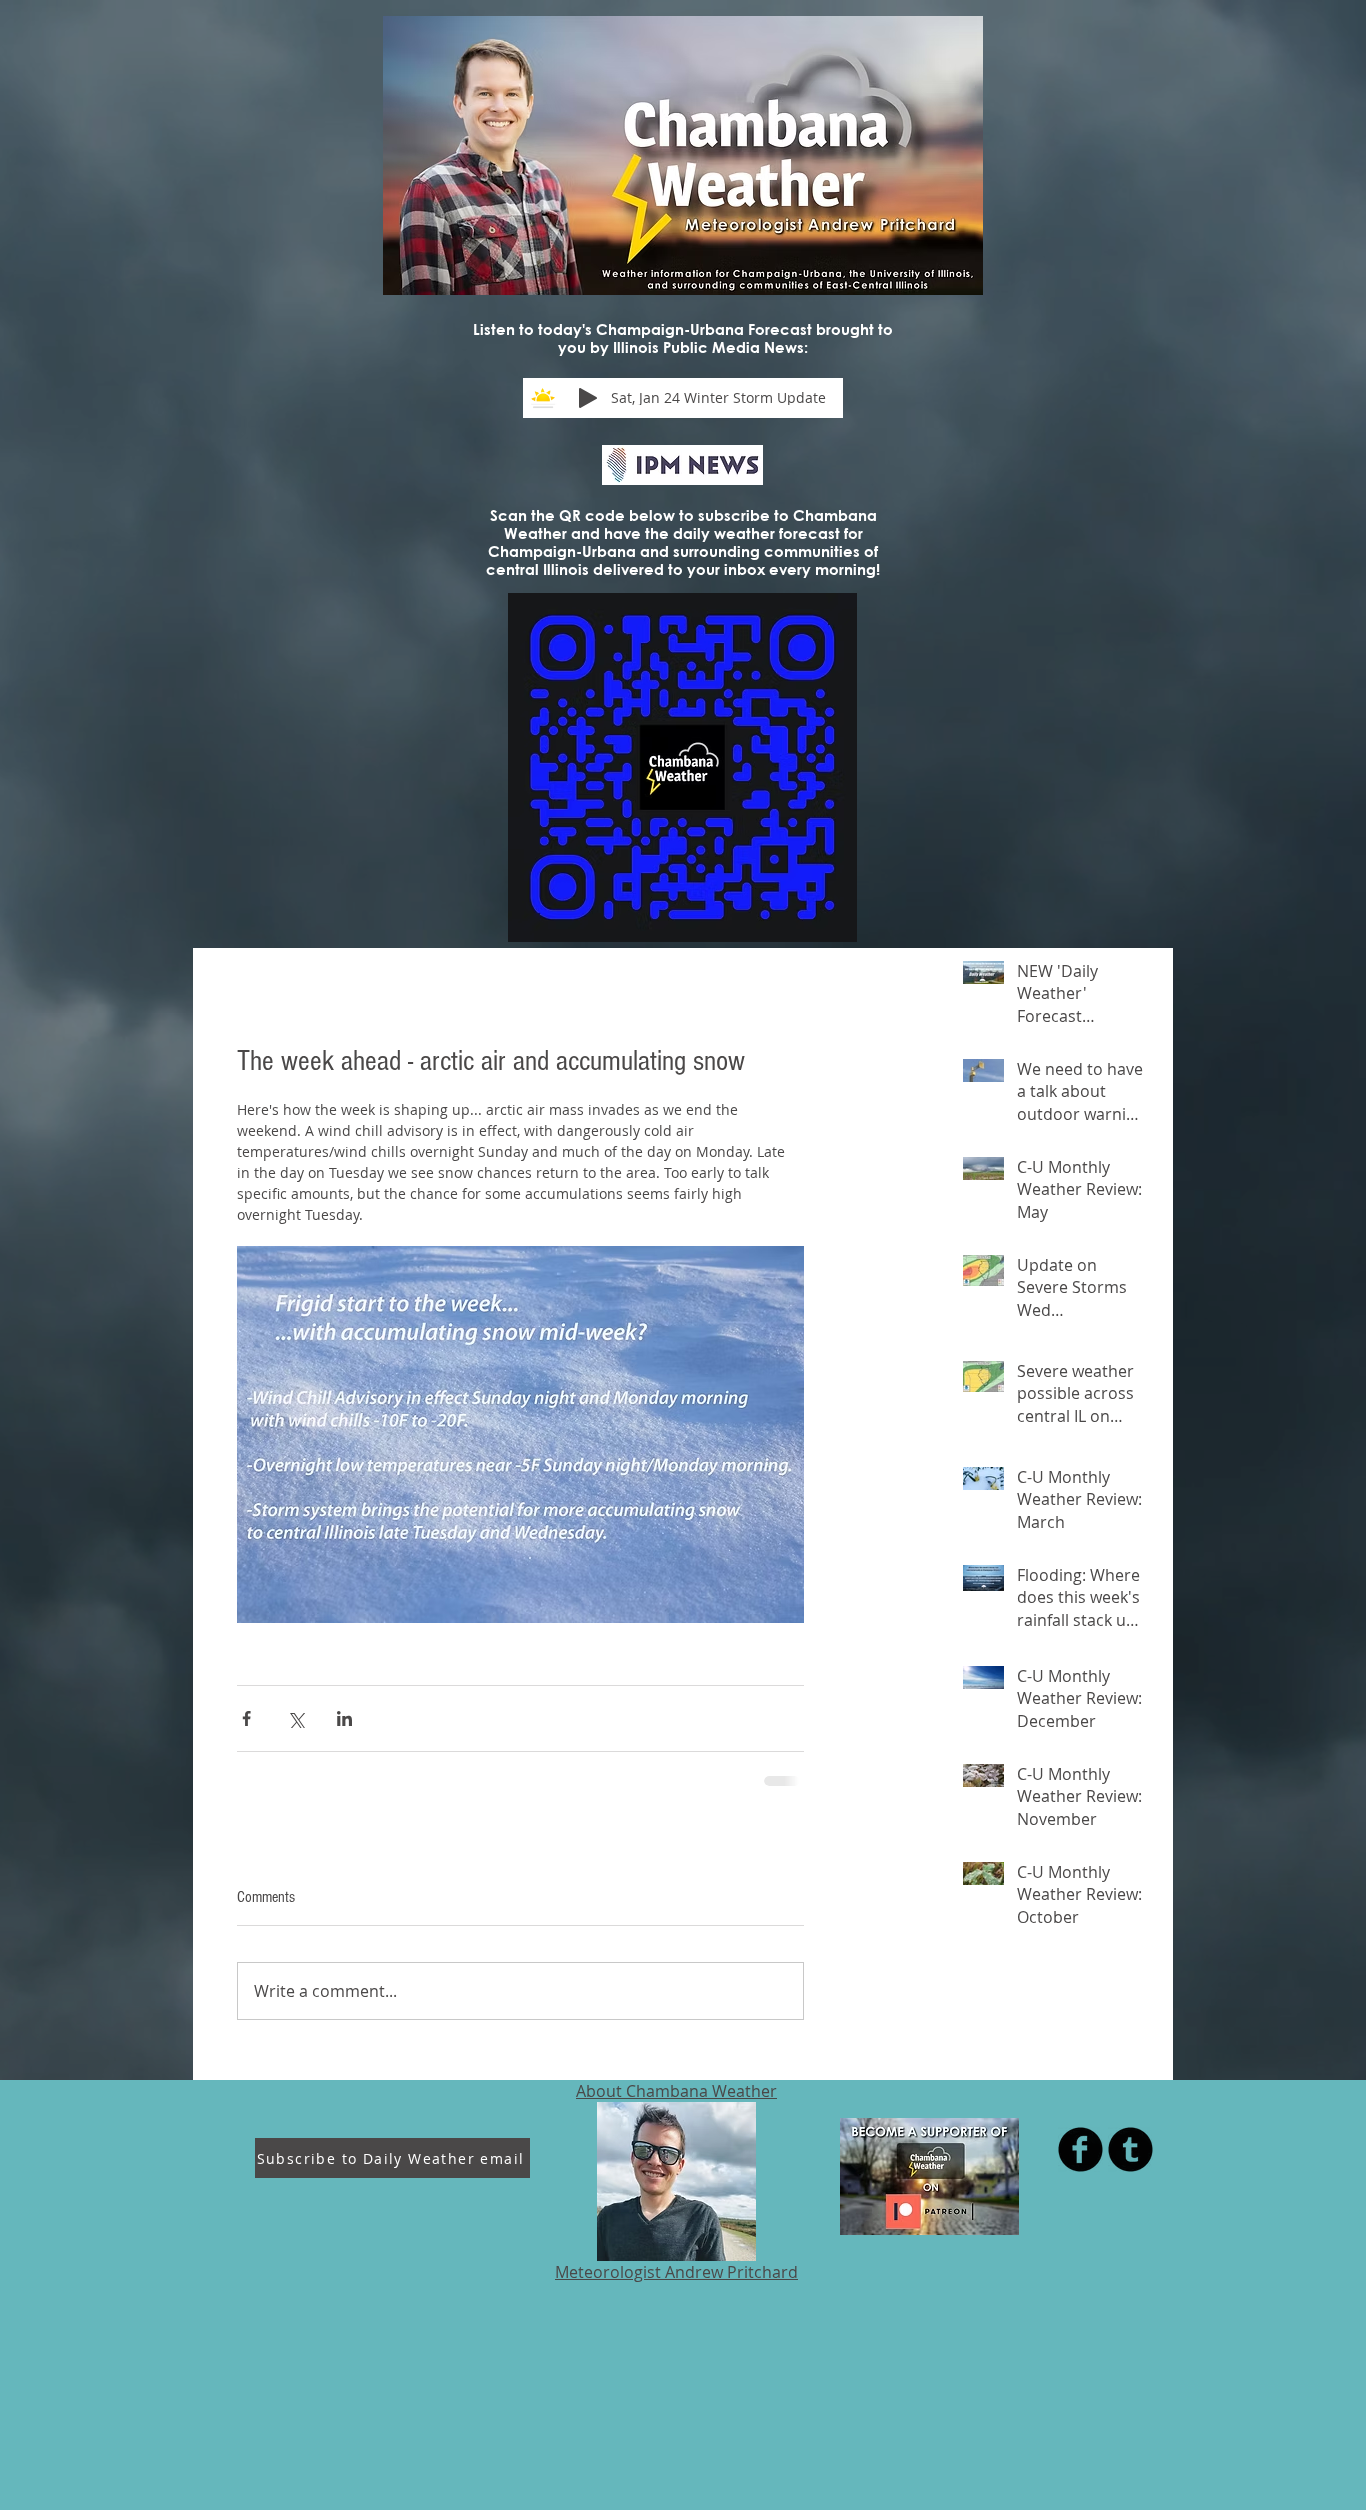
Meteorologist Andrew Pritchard (676, 2272)
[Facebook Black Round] (1080, 2149)
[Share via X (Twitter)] (295, 1718)
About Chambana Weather (676, 2091)
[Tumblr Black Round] (1130, 2149)
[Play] (588, 398)
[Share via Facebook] (246, 1718)
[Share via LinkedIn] (344, 1718)
